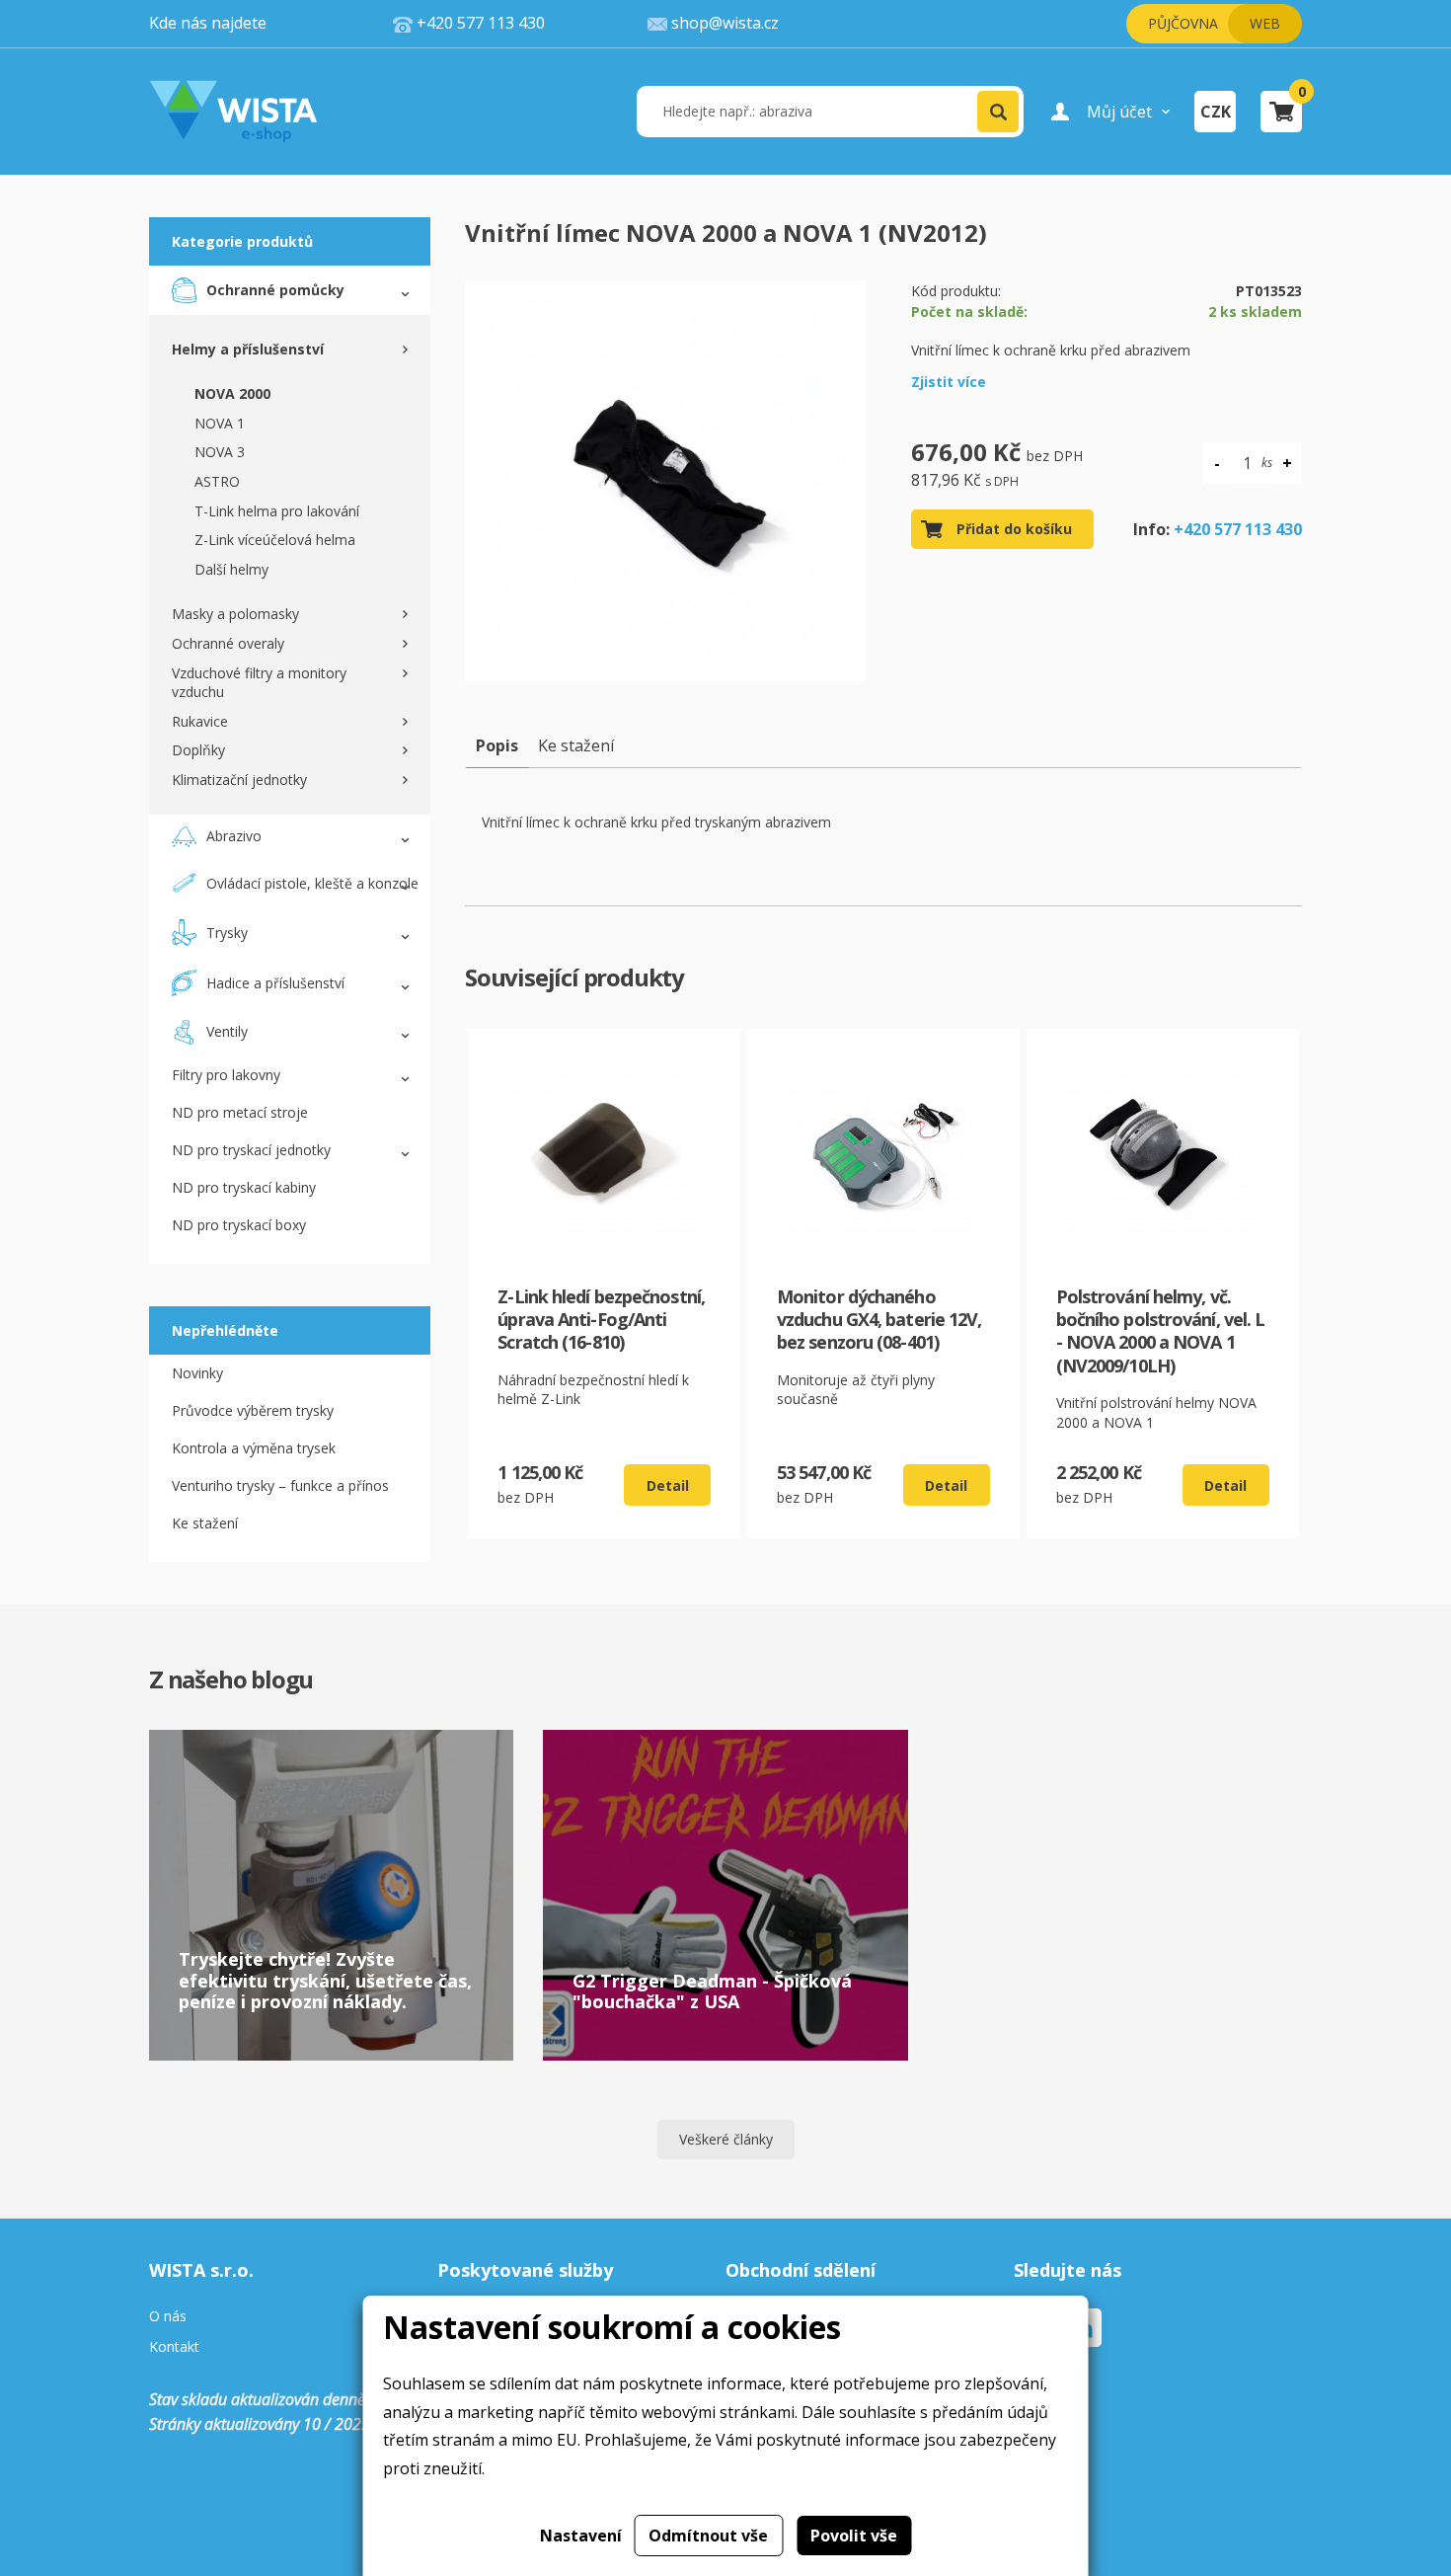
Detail (668, 1485)
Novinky (197, 1373)
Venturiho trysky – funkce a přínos (280, 1485)
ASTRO (217, 481)
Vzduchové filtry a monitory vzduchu (259, 683)
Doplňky (198, 750)
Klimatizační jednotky (239, 780)
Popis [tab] (497, 745)
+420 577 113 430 (1238, 529)
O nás (168, 2317)
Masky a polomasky (235, 614)
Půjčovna (1183, 23)
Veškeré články (726, 2139)
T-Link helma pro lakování (277, 511)
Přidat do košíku (1014, 529)
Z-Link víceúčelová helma (275, 540)
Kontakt (174, 2347)
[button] (998, 112)
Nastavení (581, 2536)
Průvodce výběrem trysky (253, 1410)
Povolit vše (854, 2536)
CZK (1216, 112)
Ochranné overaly (228, 643)
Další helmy (231, 569)
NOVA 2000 (232, 393)
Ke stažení (205, 1523)
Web (1265, 23)
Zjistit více (949, 382)
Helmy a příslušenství (248, 349)
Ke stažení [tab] (576, 745)
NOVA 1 (220, 423)
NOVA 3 (220, 452)
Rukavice (200, 721)
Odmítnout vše (708, 2536)
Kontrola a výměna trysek (254, 1448)
